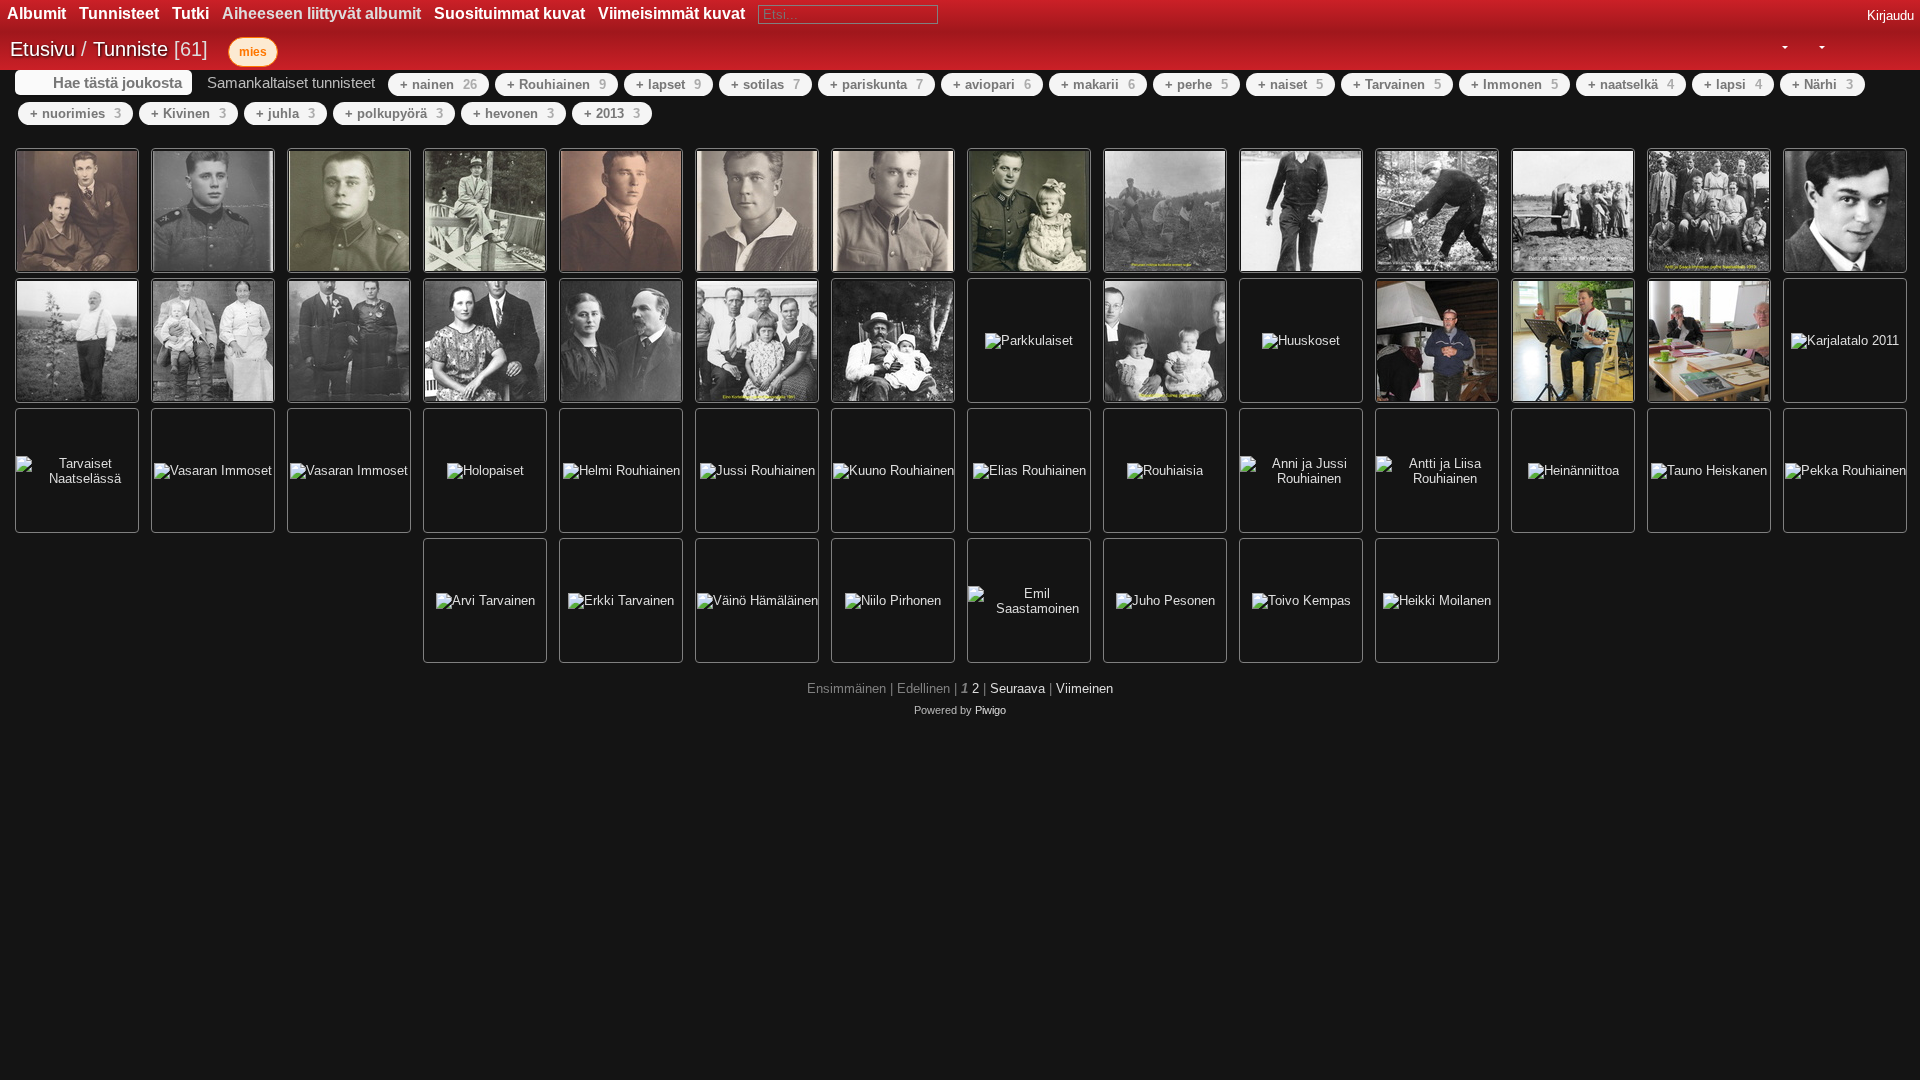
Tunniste (130, 49)
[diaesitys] (1841, 47)
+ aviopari (992, 84)
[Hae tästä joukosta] (1741, 47)
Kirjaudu (1890, 15)
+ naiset (1290, 84)
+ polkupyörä (394, 113)
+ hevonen (513, 113)
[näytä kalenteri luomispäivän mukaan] (1896, 47)
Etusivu (42, 49)
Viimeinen (1084, 688)
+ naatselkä (1631, 84)
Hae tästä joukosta (117, 82)
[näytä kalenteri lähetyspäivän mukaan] (1868, 47)
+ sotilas (765, 84)
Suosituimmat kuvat (509, 13)
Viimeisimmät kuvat (671, 13)
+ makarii (1098, 84)
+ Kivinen (188, 113)
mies (253, 52)
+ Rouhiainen (556, 84)
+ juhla (285, 113)
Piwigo (990, 710)
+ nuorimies (75, 113)
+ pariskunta (876, 84)
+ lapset (668, 84)
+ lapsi (1733, 84)
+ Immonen (1514, 84)
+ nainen (438, 84)
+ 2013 (612, 113)
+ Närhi (1822, 84)
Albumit (36, 13)
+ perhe (1196, 84)
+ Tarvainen (1397, 84)
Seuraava (1017, 688)
